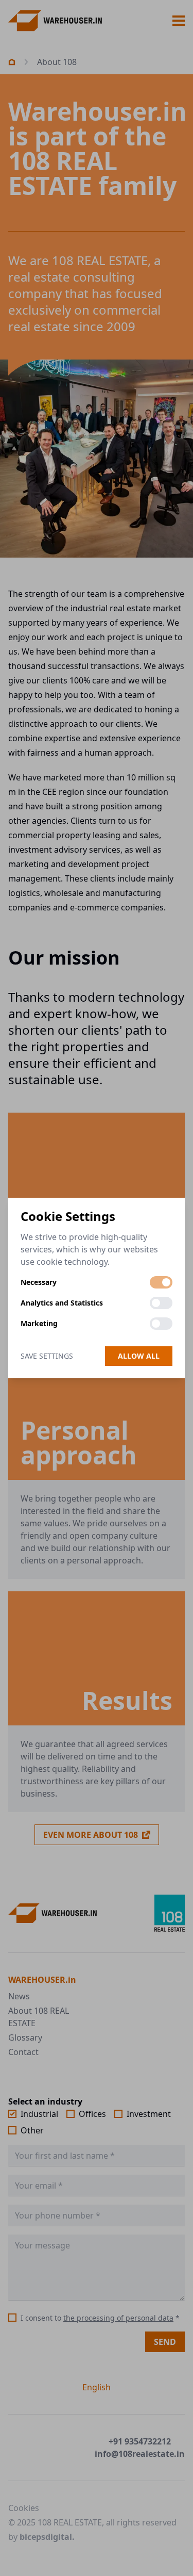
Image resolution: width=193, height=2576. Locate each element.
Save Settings (47, 1356)
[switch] (161, 1282)
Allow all (139, 1356)
